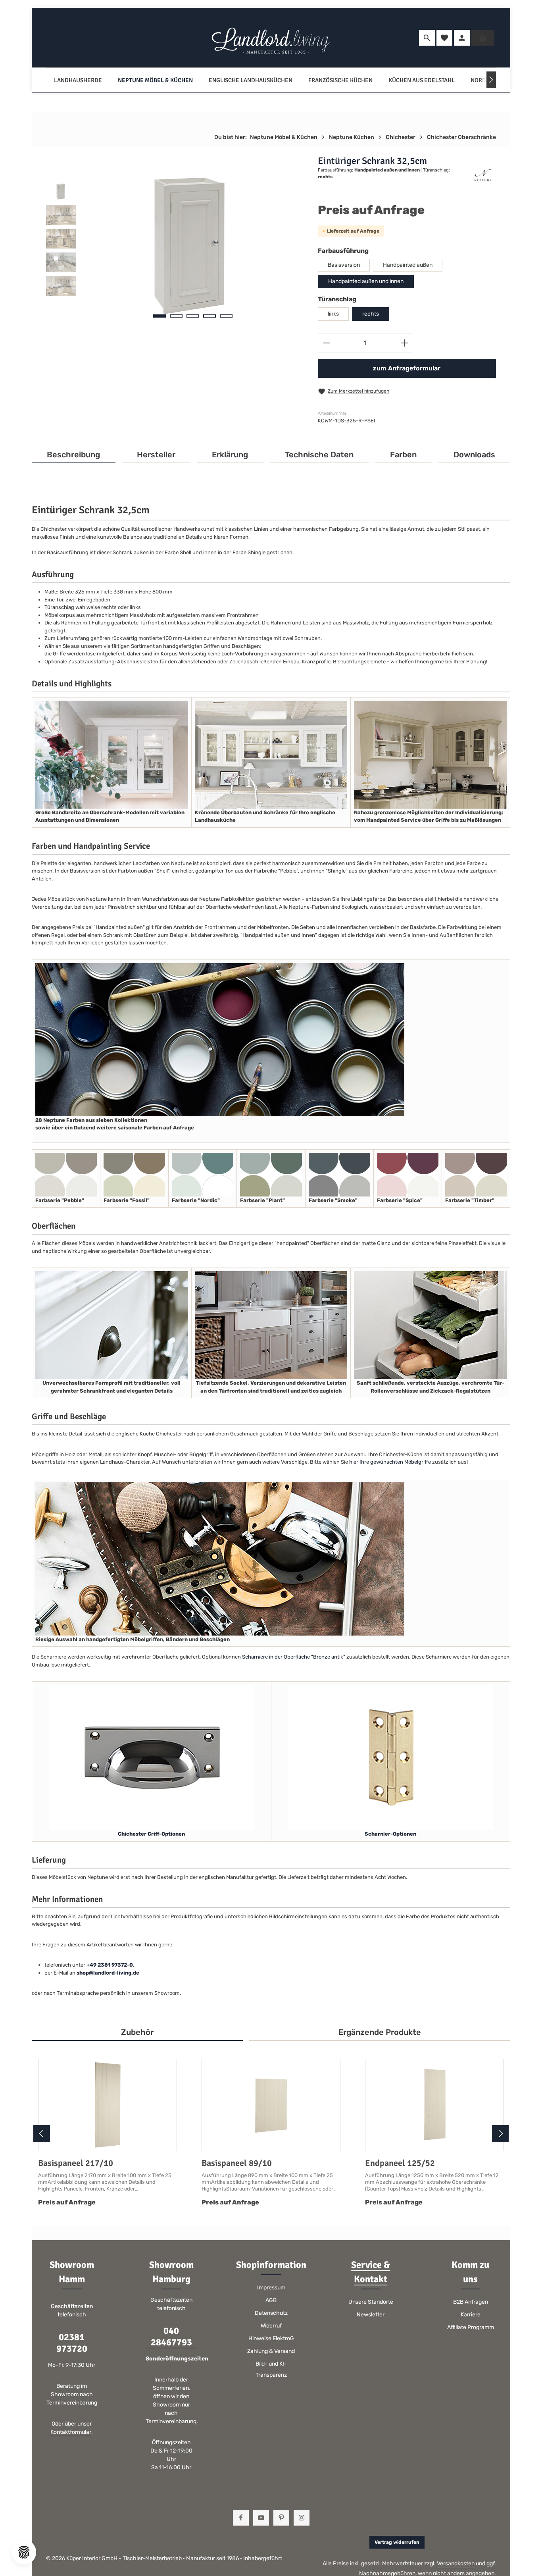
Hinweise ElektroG (271, 2338)
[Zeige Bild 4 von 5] (209, 316)
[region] (174, 241)
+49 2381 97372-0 (110, 1965)
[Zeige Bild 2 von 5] (176, 316)
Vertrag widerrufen (397, 2542)
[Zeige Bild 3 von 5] (193, 316)
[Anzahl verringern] (326, 343)
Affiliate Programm (471, 2327)
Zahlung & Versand (271, 2351)
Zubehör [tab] (137, 2032)
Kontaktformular (71, 2432)
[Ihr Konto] (462, 38)
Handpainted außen (408, 265)
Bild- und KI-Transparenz (271, 2369)
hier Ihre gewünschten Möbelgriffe (391, 1462)
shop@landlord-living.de (108, 1973)
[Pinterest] (281, 2518)
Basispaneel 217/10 (76, 2163)
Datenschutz (271, 2313)
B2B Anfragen (471, 2302)
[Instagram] (302, 2518)
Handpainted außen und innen (366, 281)
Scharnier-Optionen (390, 1834)
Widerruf (271, 2326)
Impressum (271, 2288)
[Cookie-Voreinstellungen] (24, 2552)
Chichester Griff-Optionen (151, 1834)
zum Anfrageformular (407, 368)
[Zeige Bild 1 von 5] (160, 316)
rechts (371, 314)
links (333, 314)
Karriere (471, 2315)
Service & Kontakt (371, 2272)
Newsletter (371, 2315)
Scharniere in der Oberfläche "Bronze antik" (294, 1657)
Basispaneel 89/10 (237, 2163)
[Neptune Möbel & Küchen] (155, 80)
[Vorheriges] (42, 2133)
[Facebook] (241, 2518)
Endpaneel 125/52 (400, 2163)
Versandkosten (456, 2563)
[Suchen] (427, 38)
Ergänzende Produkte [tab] (380, 2032)
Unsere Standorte (371, 2302)
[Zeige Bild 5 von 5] (226, 316)
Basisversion (344, 265)
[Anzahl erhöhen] (405, 343)
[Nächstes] (491, 80)
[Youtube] (261, 2518)
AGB (271, 2300)
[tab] (74, 455)
